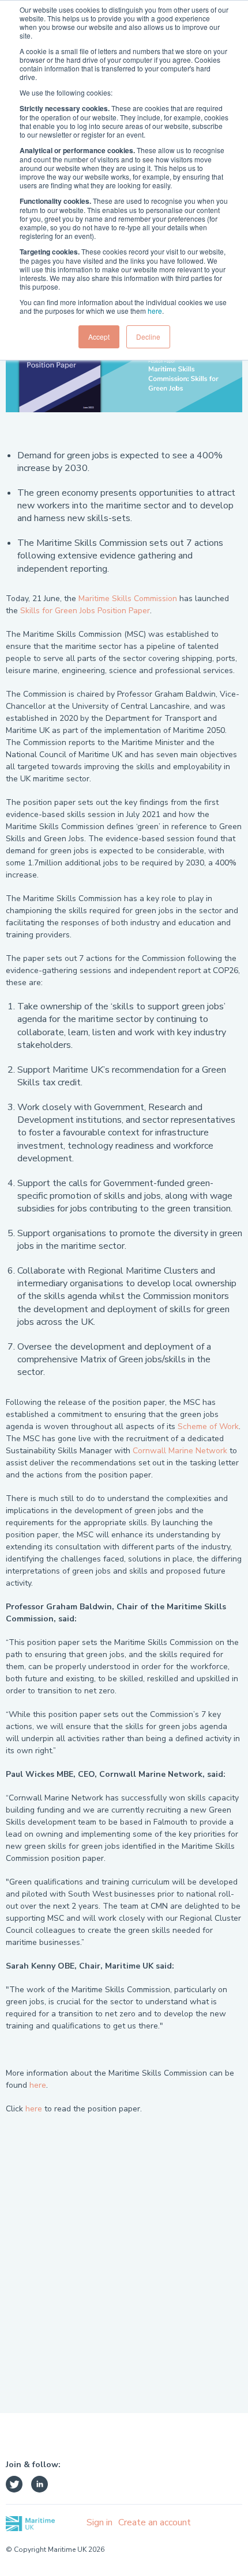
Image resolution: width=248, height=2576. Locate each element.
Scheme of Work (208, 1426)
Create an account (155, 2522)
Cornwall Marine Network (180, 1451)
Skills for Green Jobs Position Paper (85, 611)
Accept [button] (99, 337)
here (155, 311)
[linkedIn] (40, 2486)
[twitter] (14, 2486)
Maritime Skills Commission (128, 599)
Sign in (99, 2522)
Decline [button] (148, 337)
